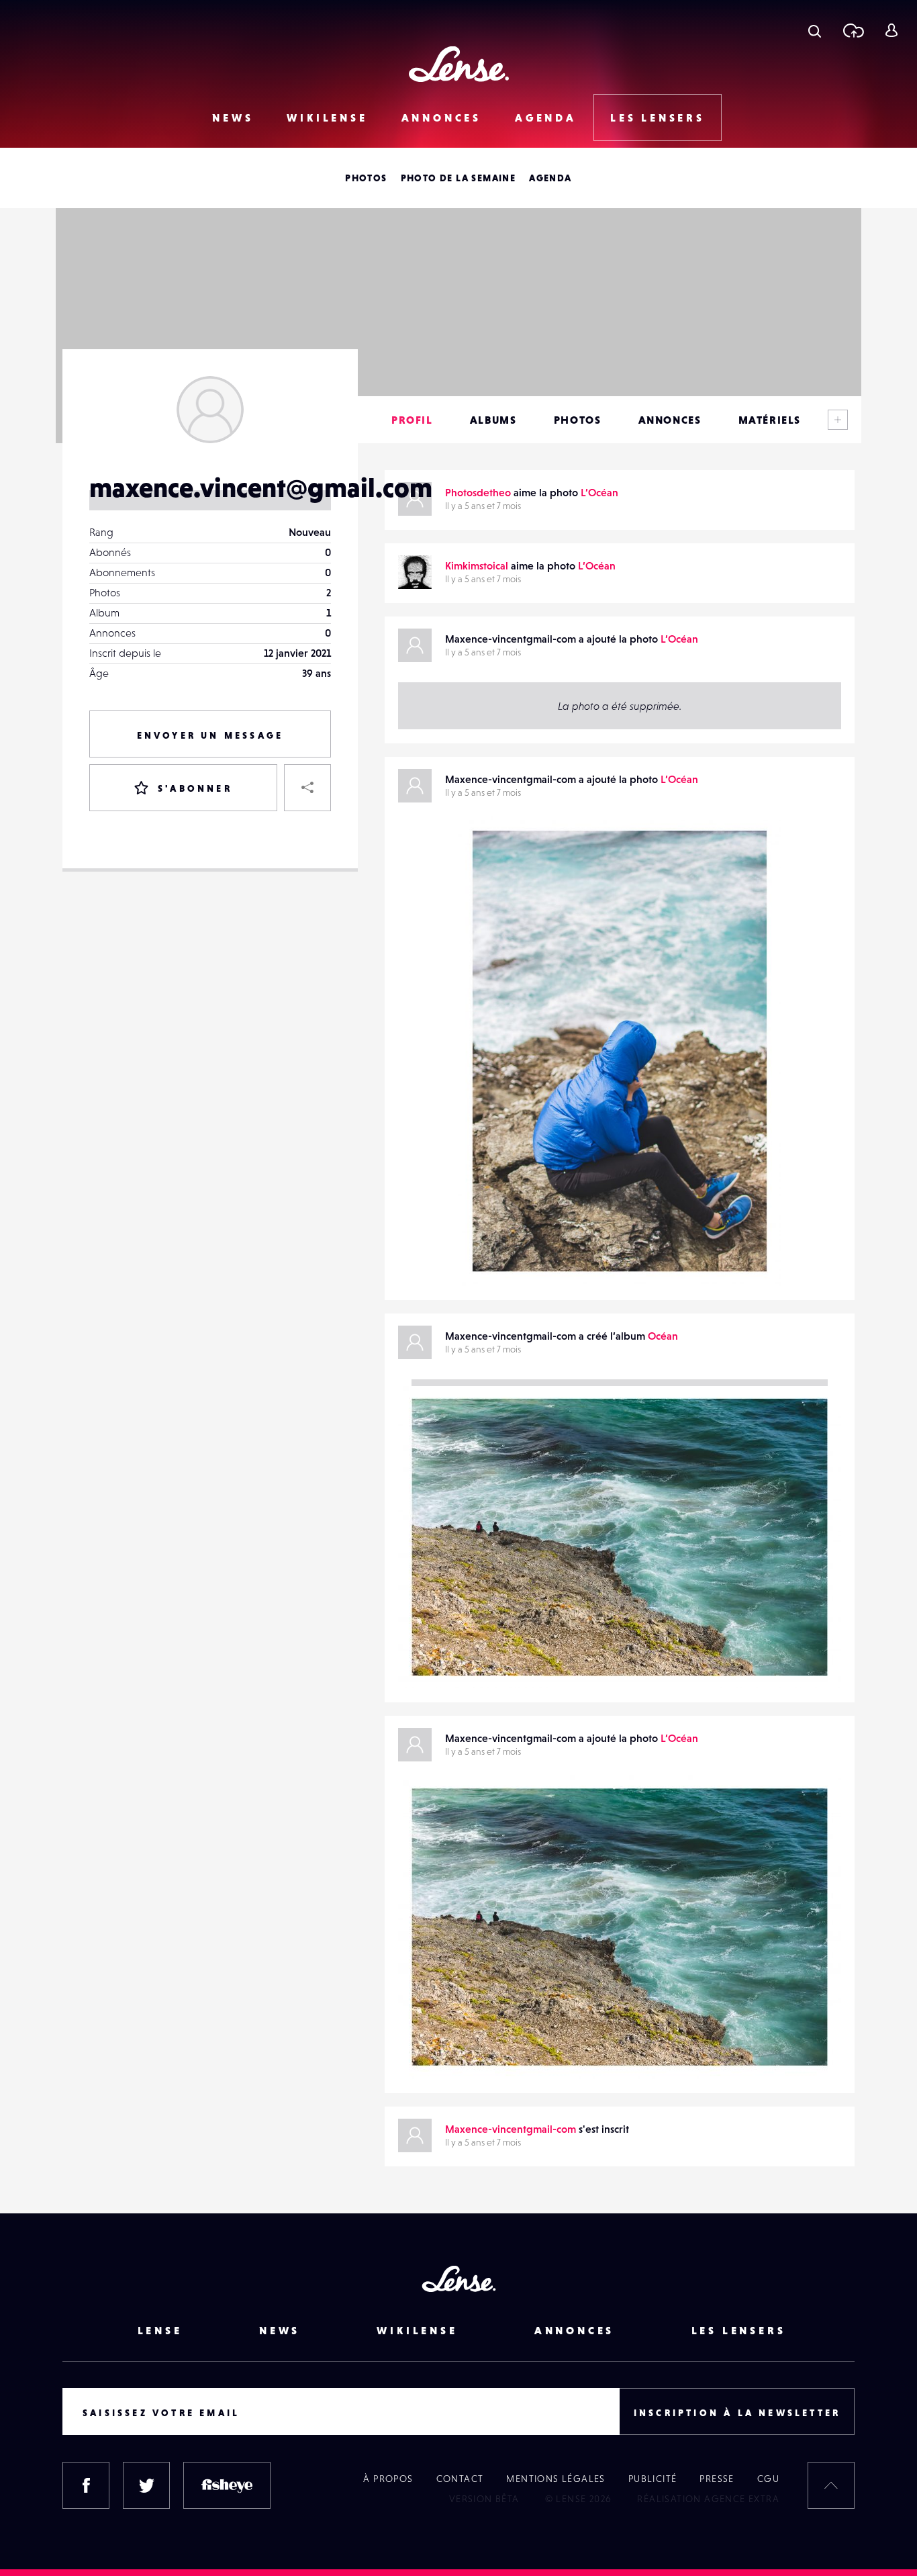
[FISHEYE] (227, 2485)
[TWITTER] (146, 2485)
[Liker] (751, 853)
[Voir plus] (838, 420)
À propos (388, 2479)
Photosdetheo (478, 492)
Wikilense (327, 118)
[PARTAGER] (307, 788)
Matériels (770, 420)
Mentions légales (556, 2479)
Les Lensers (658, 118)
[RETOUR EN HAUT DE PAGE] (831, 2485)
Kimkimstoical (477, 565)
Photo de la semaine (458, 178)
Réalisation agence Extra (708, 2499)
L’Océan (599, 492)
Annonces (441, 118)
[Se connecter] (891, 30)
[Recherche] (815, 30)
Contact (460, 2479)
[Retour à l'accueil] (459, 64)
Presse (717, 2479)
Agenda (546, 118)
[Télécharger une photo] (853, 30)
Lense (160, 2330)
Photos (366, 178)
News (233, 118)
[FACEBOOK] (86, 2485)
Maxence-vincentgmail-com (537, 1258)
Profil (412, 420)
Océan (663, 1336)
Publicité (653, 2479)
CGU (768, 2479)
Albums (493, 420)
